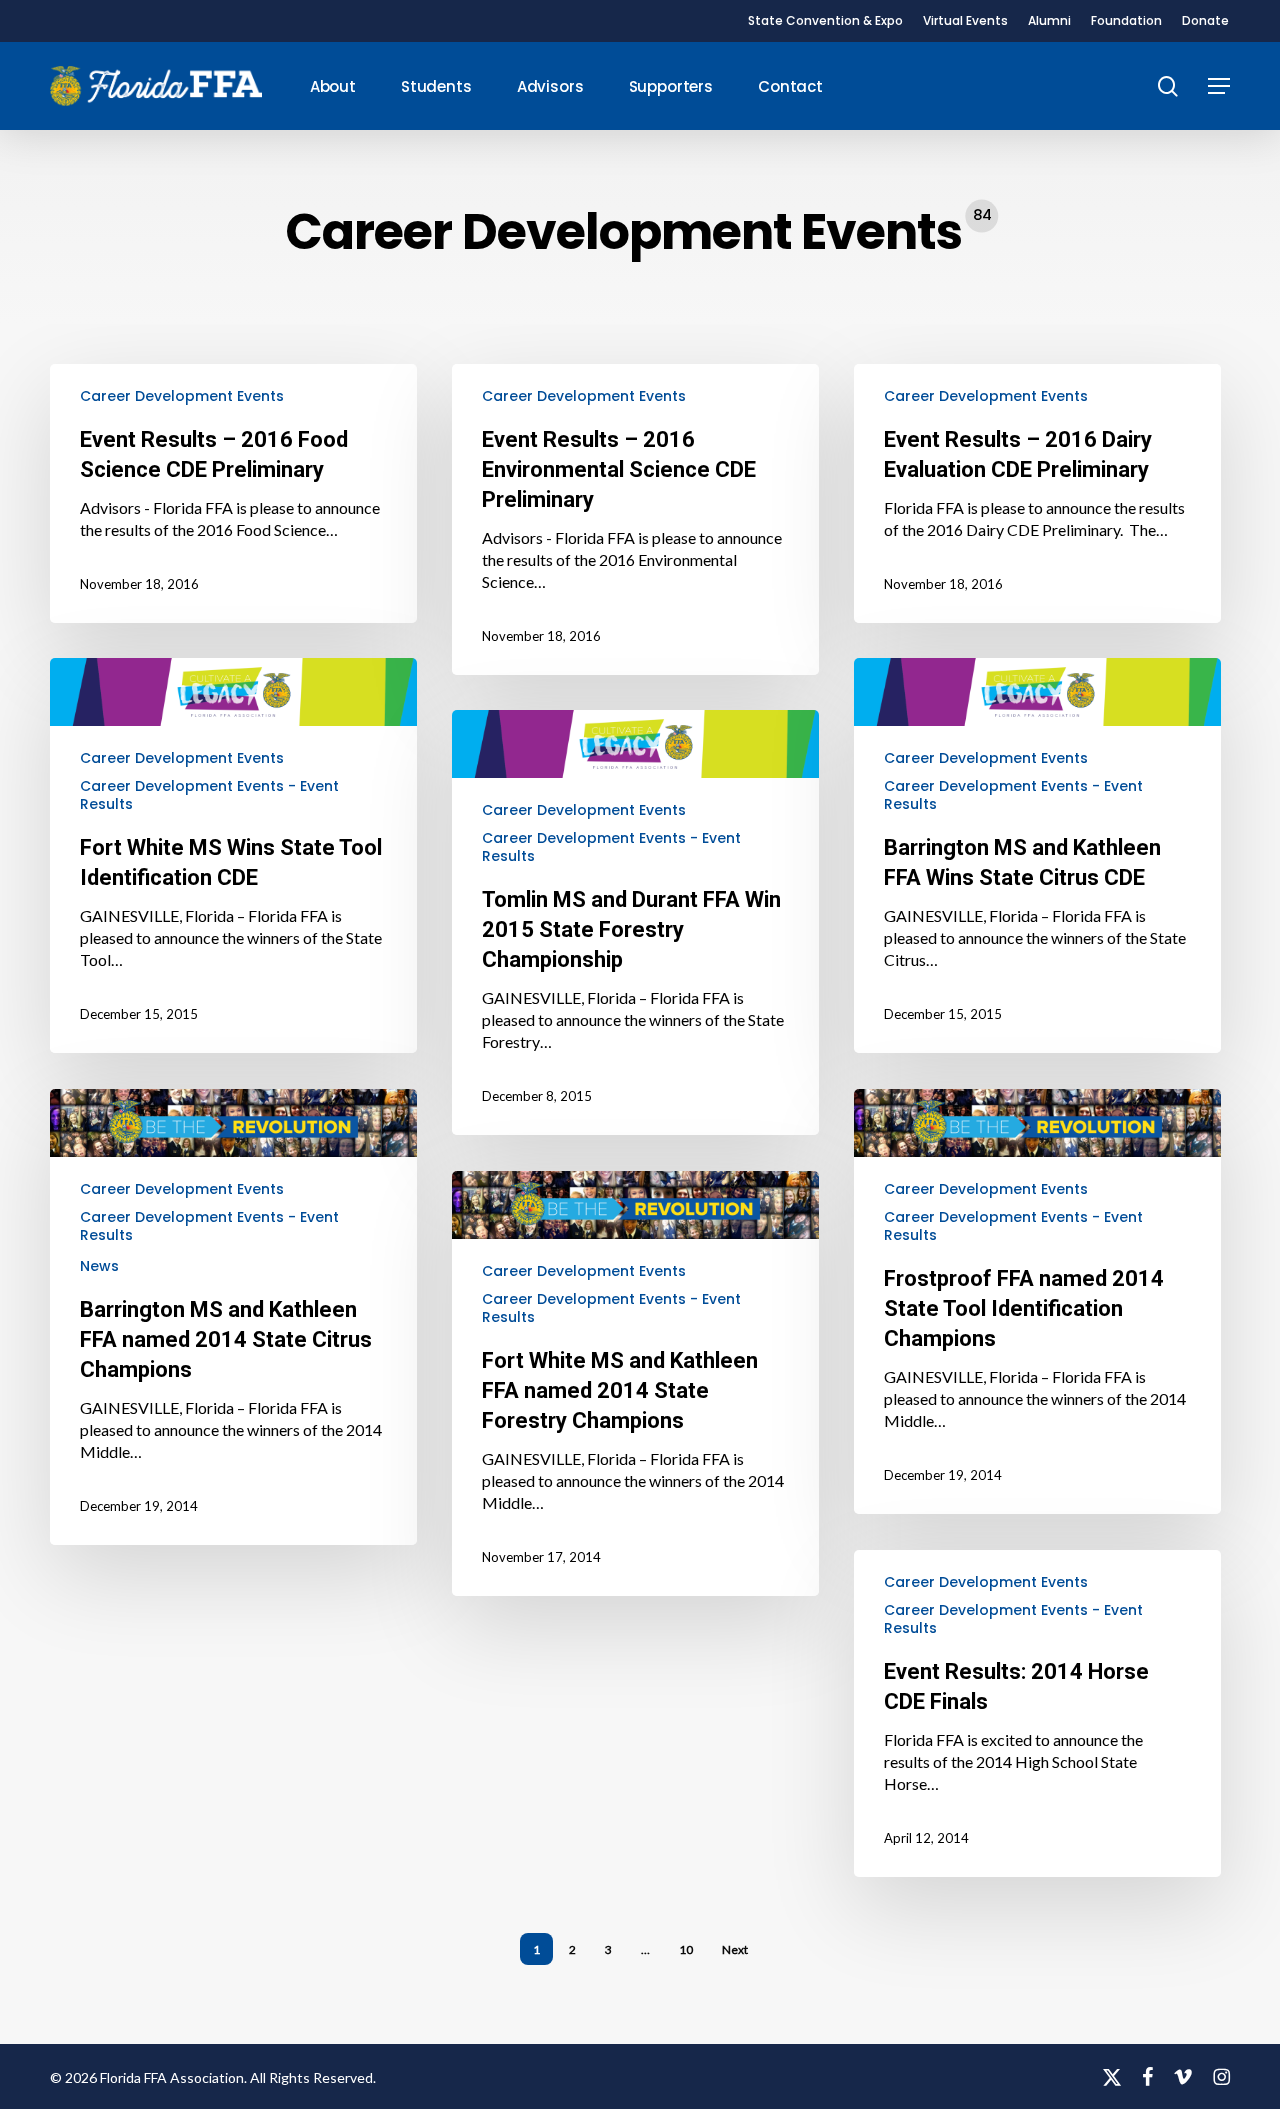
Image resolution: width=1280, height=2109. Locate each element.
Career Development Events (182, 396)
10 (686, 1949)
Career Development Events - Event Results (209, 795)
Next (735, 1949)
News (99, 1266)
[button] (1219, 86)
